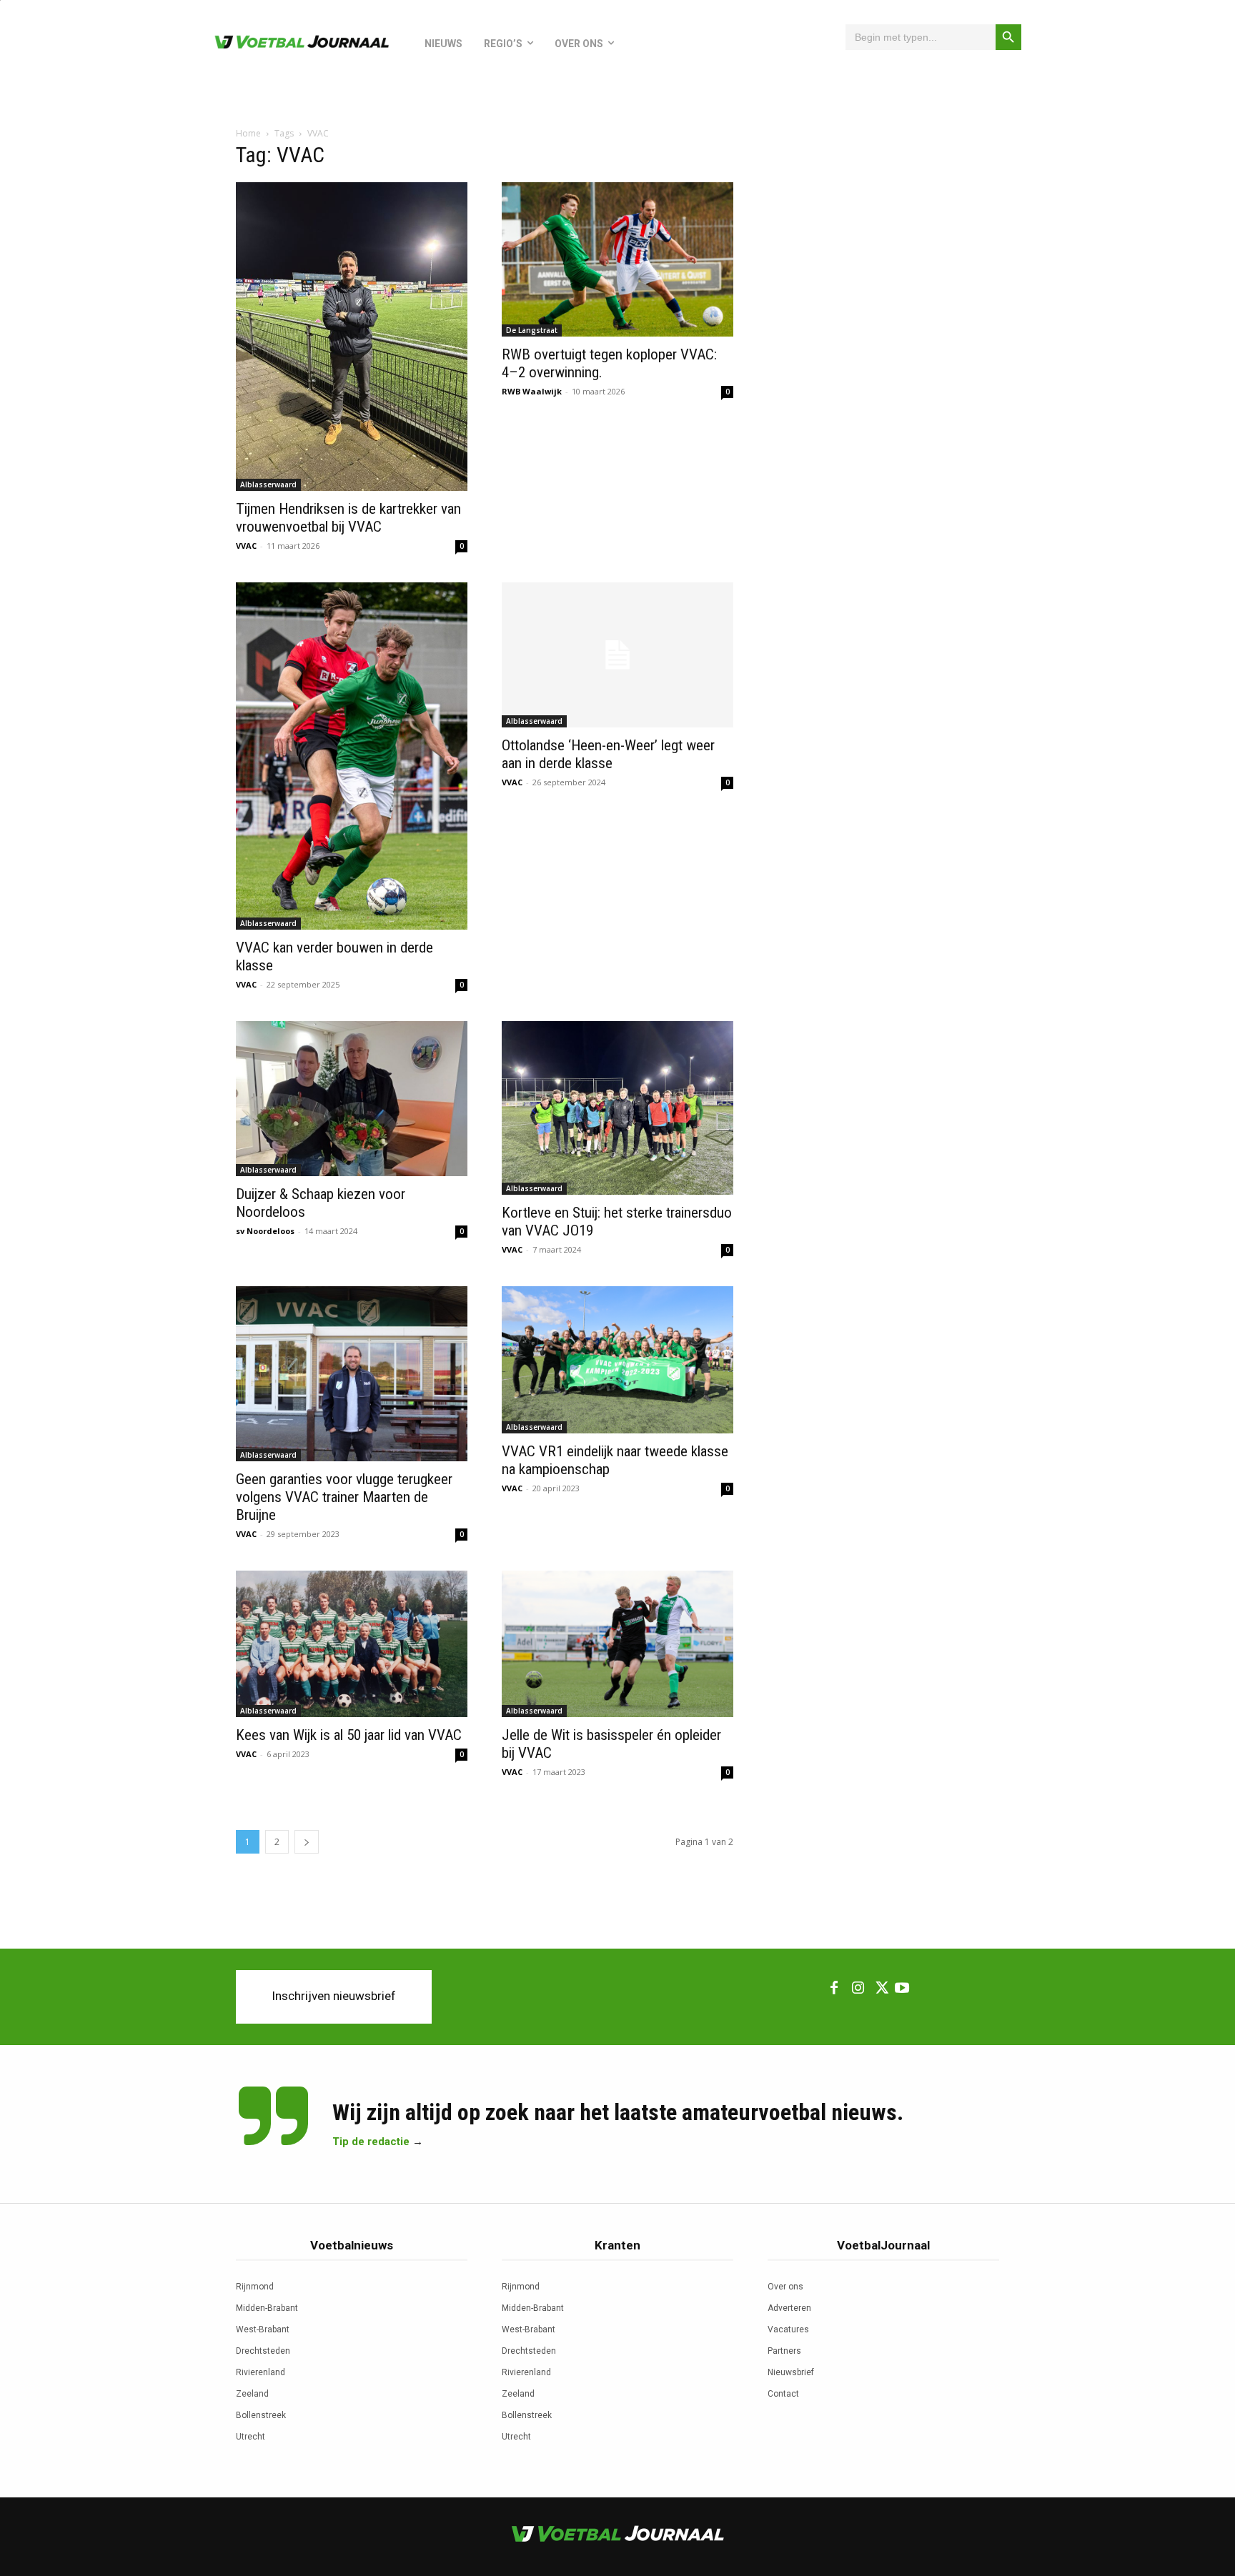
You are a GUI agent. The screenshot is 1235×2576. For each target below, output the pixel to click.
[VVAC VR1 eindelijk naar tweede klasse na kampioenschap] (617, 1359)
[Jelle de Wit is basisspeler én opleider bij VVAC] (617, 1644)
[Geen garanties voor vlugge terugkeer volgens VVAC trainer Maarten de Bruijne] (352, 1374)
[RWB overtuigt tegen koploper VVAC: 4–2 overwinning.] (617, 259)
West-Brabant (263, 2329)
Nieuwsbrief (791, 2372)
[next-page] (307, 1842)
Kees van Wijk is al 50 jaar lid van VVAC (349, 1735)
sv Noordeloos (265, 1231)
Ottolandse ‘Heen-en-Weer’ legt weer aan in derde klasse (608, 754)
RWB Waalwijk (532, 391)
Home (248, 133)
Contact (783, 2394)
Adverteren (789, 2308)
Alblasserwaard (268, 484)
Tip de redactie (371, 2142)
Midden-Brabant (267, 2308)
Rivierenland (261, 2372)
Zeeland (252, 2394)
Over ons (785, 2287)
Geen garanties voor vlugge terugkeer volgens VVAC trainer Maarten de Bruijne (344, 1497)
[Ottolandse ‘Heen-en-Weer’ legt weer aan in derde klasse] (617, 655)
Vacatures (788, 2329)
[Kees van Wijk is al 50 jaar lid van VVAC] (352, 1644)
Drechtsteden (263, 2351)
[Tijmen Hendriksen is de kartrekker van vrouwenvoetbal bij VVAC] (352, 337)
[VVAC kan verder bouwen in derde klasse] (352, 756)
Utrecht (251, 2437)
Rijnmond (255, 2287)
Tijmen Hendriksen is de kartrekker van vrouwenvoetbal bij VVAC (348, 518)
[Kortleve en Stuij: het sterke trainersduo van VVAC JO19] (617, 1108)
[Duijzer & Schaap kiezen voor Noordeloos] (352, 1099)
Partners (784, 2351)
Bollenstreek (261, 2415)
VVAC (246, 546)
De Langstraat (532, 330)
